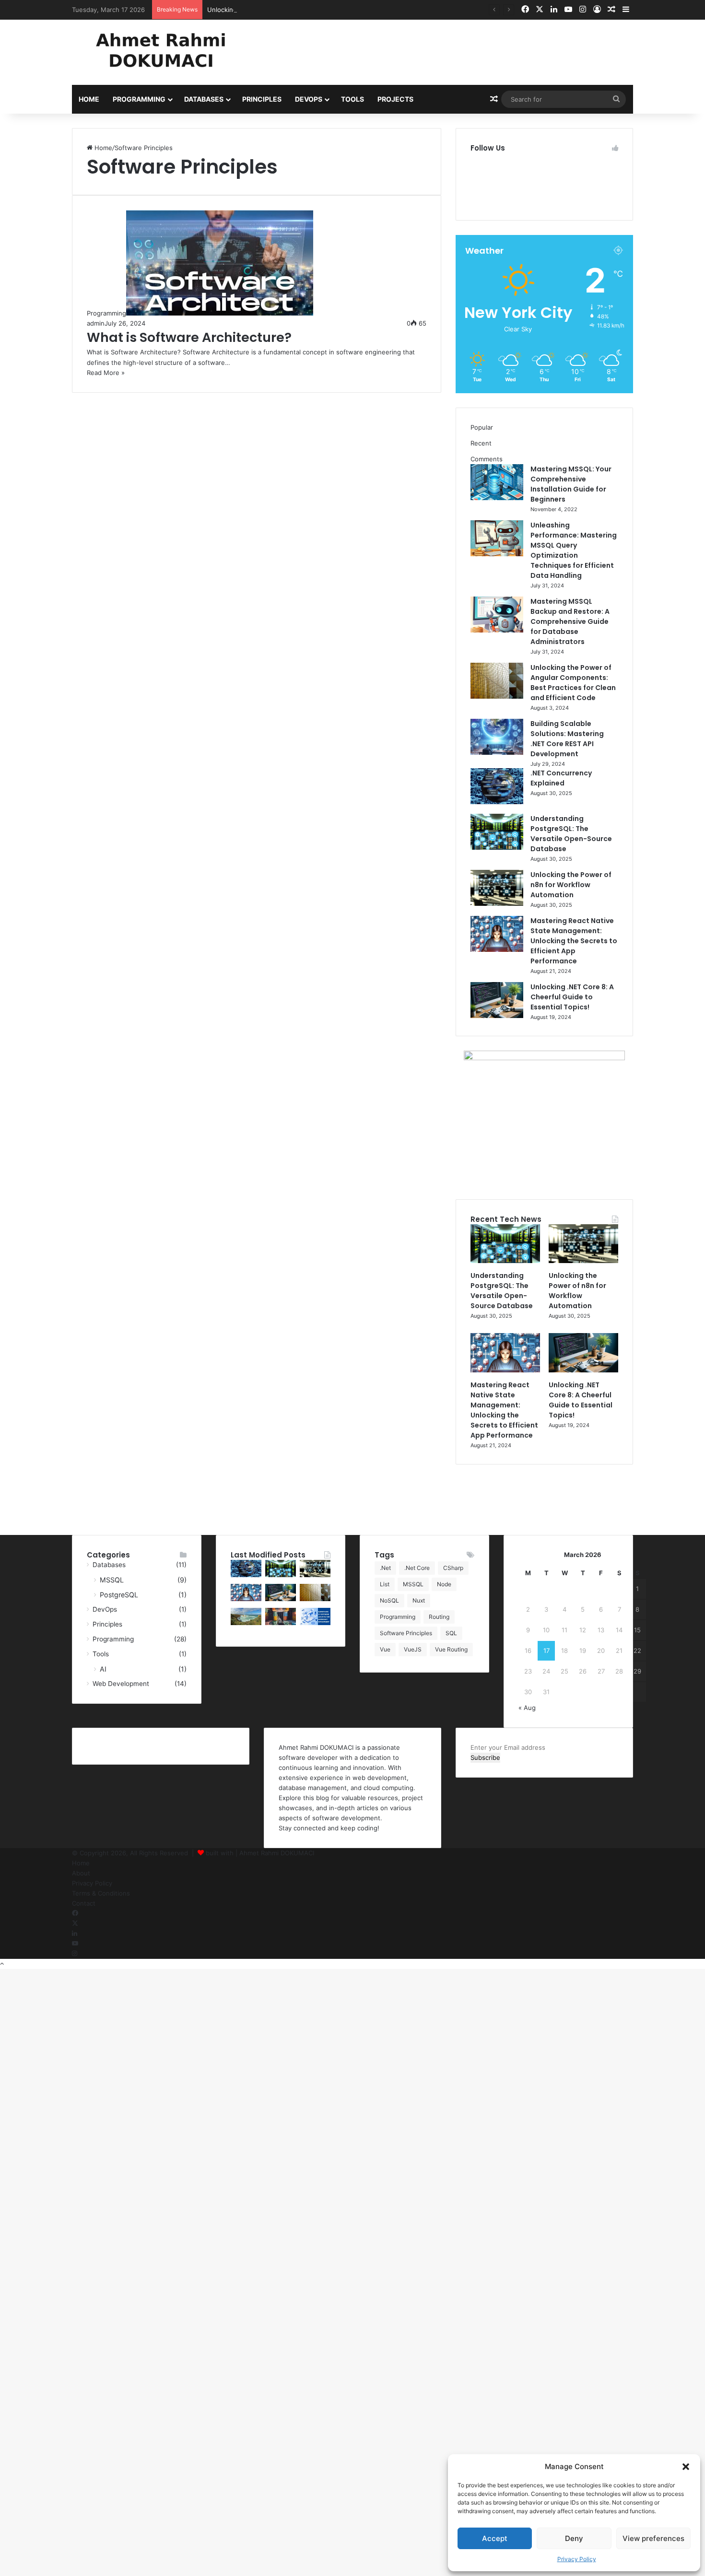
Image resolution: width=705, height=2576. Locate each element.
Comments (487, 459)
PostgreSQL (119, 1595)
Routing (439, 1617)
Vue (385, 1649)
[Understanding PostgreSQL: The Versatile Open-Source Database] (497, 847)
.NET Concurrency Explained (561, 778)
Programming (139, 99)
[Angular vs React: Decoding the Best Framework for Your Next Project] (281, 1623)
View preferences (653, 2538)
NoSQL (389, 1600)
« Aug (527, 1708)
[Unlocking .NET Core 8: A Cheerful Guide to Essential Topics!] (497, 1016)
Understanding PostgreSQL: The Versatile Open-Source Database (571, 834)
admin (96, 323)
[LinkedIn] (75, 1933)
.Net (385, 1568)
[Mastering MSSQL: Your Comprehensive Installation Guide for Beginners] (497, 498)
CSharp (453, 1568)
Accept (495, 2538)
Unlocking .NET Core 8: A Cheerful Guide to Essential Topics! (572, 997)
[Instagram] (75, 1954)
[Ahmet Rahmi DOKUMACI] (161, 50)
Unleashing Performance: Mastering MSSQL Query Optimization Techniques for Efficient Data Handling (574, 550)
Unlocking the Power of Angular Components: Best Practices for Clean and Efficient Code (573, 683)
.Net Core (417, 1568)
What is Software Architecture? (189, 337)
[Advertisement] (448, 51)
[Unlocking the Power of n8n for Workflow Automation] (497, 903)
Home (89, 99)
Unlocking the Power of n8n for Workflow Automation (288, 10)
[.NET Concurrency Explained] (497, 802)
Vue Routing (451, 1649)
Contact (84, 1903)
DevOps (309, 99)
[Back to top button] (2, 1964)
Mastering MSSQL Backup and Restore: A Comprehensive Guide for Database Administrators (570, 621)
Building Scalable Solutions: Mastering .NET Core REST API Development (567, 739)
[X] (75, 1923)
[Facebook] (75, 1913)
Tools (352, 99)
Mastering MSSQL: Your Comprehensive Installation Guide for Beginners (571, 484)
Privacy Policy (577, 2559)
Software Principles (406, 1633)
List (385, 1584)
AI (103, 1669)
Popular (482, 427)
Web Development (121, 1684)
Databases (204, 99)
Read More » (106, 373)
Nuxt (419, 1600)
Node (444, 1584)
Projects (395, 99)
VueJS (413, 1649)
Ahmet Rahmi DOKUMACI (277, 1853)
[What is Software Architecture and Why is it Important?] (315, 1623)
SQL (451, 1633)
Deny (574, 2538)
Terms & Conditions (101, 1893)
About (81, 1873)
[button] (686, 2467)
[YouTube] (75, 1944)
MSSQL (112, 1580)
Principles (262, 99)
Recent (481, 443)
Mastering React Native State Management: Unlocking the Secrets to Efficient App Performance (574, 941)
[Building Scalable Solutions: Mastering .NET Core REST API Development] (497, 752)
